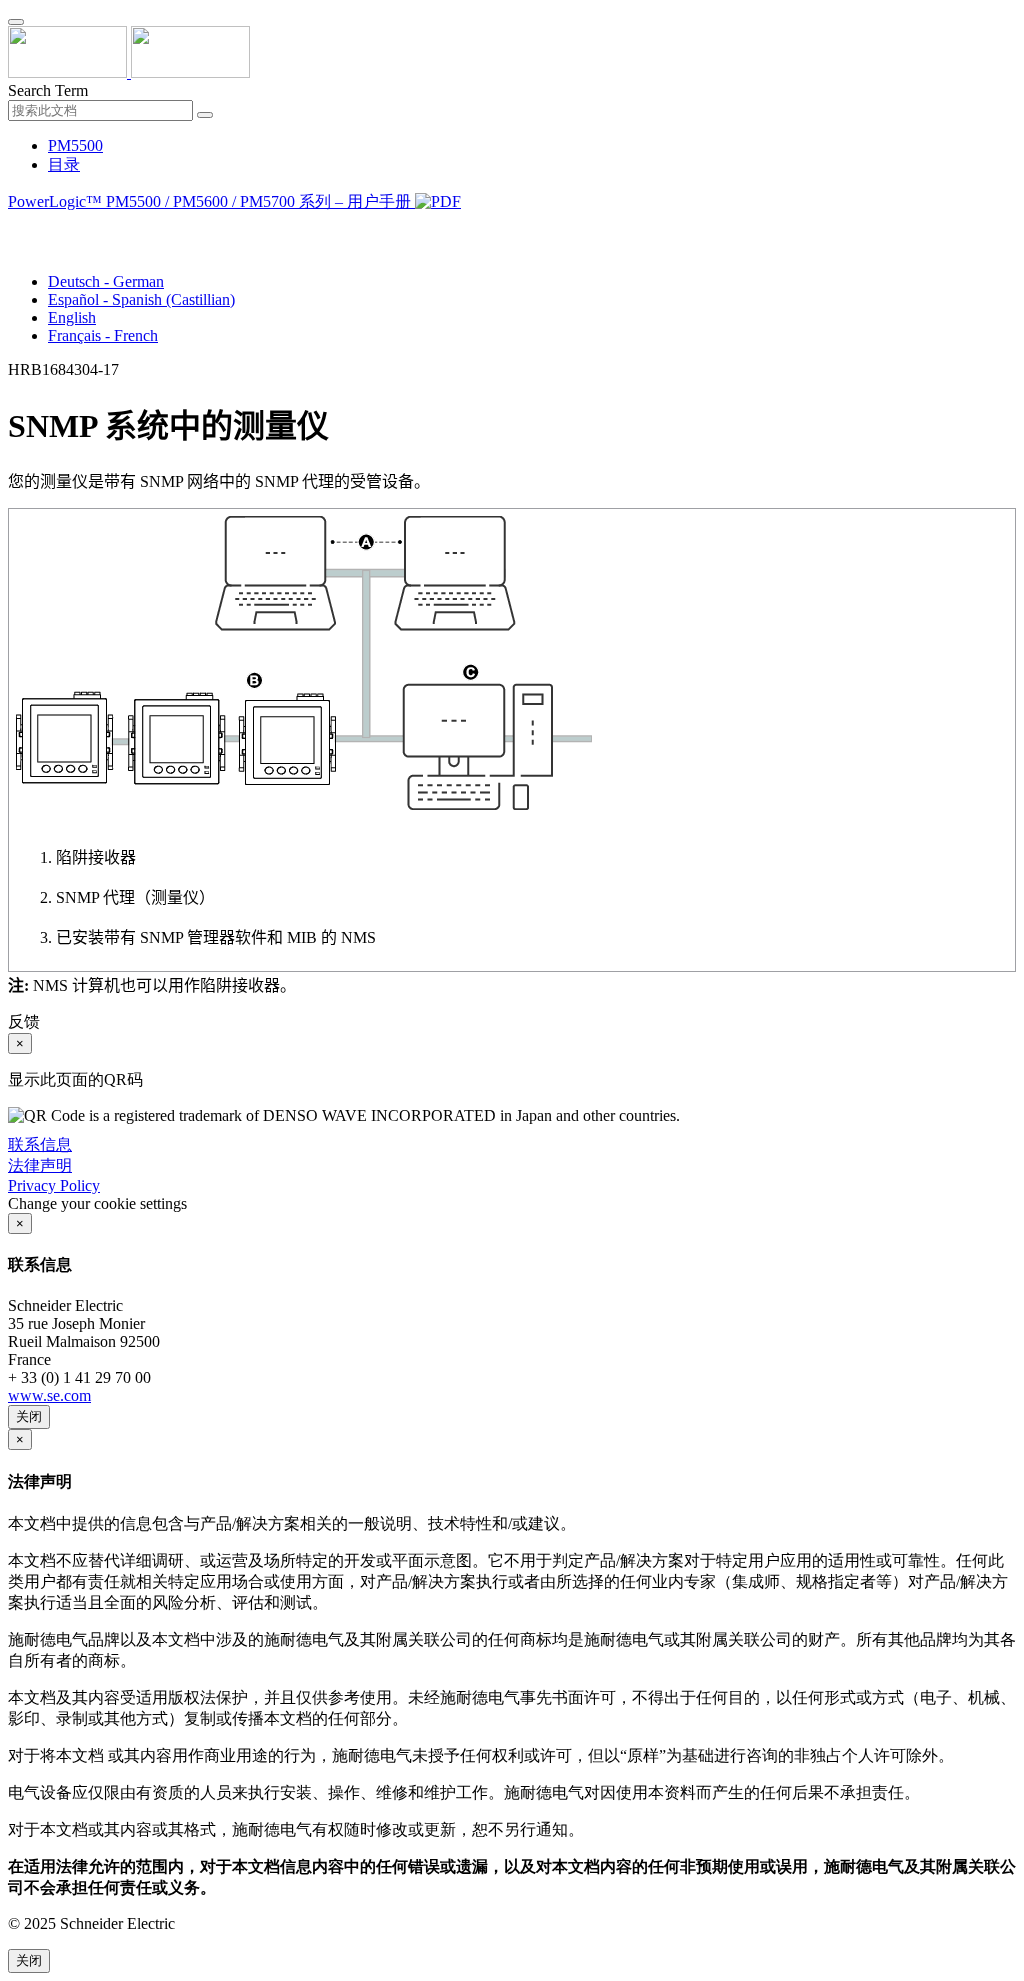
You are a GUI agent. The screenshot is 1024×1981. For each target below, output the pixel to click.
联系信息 (40, 1144)
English (72, 317)
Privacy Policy (54, 1185)
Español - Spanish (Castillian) (141, 299)
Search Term (48, 90)
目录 (64, 164)
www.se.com (49, 1395)
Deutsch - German (106, 281)
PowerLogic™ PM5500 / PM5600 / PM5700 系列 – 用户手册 (211, 201)
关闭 (29, 1416)
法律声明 (40, 1165)
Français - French (103, 335)
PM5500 (75, 145)
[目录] (16, 226)
